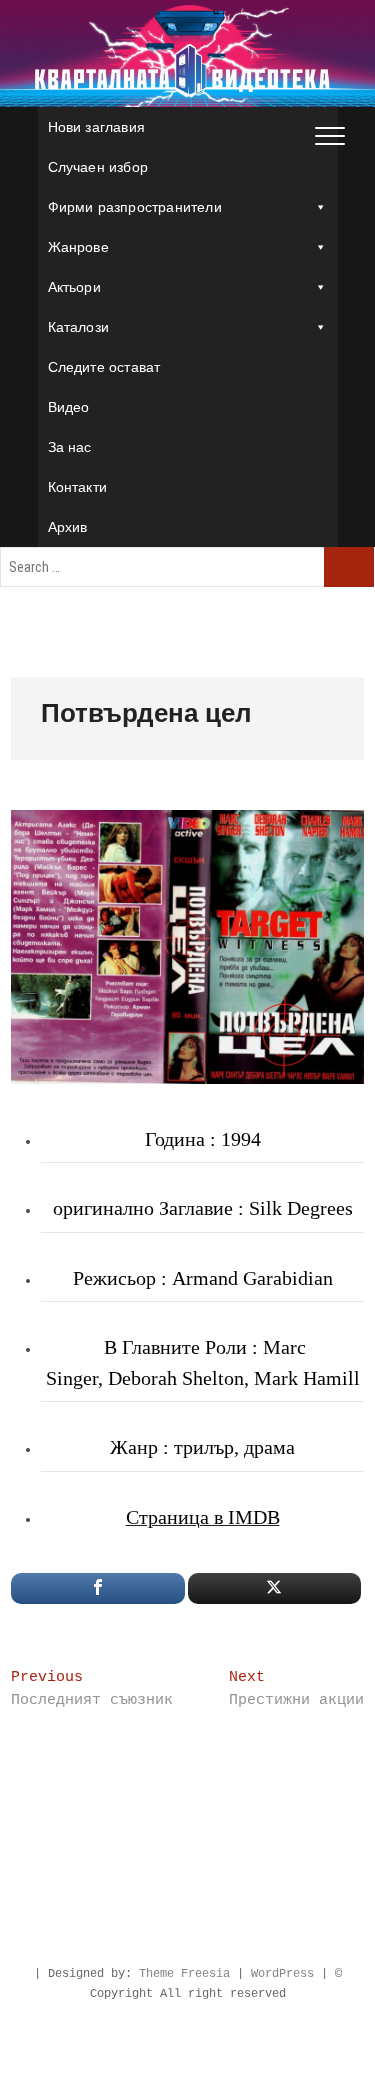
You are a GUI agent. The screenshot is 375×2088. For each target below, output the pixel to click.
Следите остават (104, 367)
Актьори (74, 287)
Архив (68, 527)
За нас (70, 447)
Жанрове (78, 247)
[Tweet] (274, 1588)
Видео (69, 407)
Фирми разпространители (135, 207)
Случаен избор (98, 167)
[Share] (97, 1588)
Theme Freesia (184, 1974)
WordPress (282, 1974)
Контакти (78, 487)
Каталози (79, 327)
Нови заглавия (97, 127)
